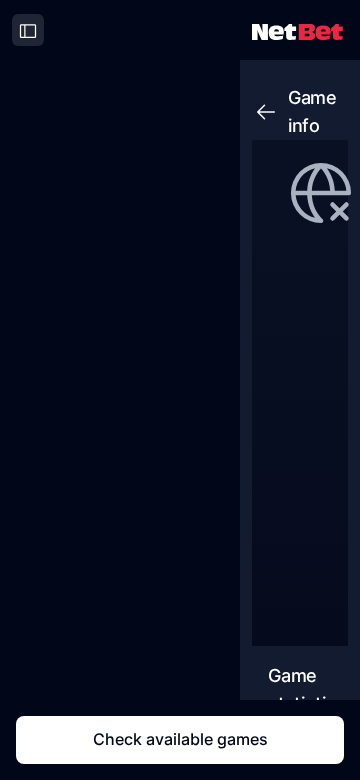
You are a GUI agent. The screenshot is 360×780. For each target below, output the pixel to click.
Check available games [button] (180, 739)
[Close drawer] (28, 30)
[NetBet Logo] (297, 30)
